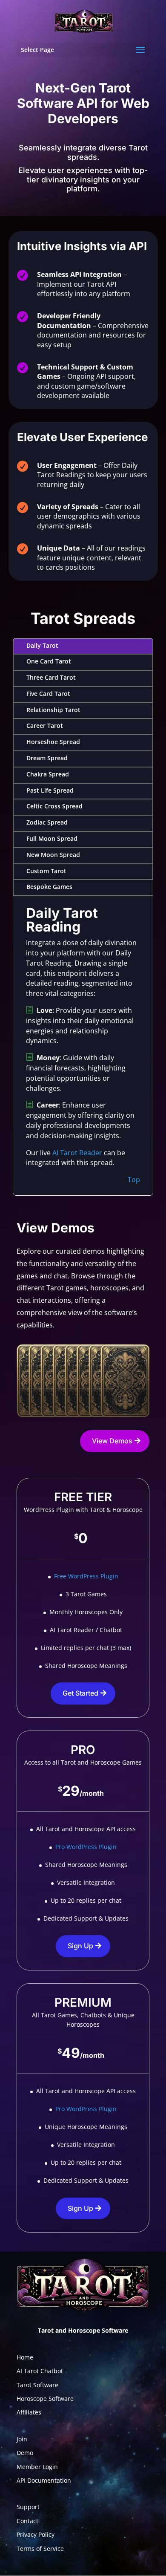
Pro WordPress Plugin (86, 1847)
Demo (25, 2453)
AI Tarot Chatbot (40, 2371)
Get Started (80, 1693)
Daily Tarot (42, 645)
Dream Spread (47, 758)
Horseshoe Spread (53, 742)
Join (22, 2439)
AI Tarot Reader (77, 1153)
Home (25, 2357)
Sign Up (80, 1946)
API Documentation (44, 2480)
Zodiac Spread (47, 822)
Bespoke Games (49, 887)
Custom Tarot (46, 871)
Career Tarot (45, 725)
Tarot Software (37, 2385)
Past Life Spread (50, 790)
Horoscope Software (45, 2399)
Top (134, 1180)
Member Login (37, 2467)
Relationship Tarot (53, 710)
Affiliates (29, 2412)
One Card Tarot (49, 661)
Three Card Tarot (51, 677)
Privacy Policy (36, 2534)
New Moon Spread (53, 855)
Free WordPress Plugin (86, 1576)
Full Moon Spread (52, 838)
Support (28, 2507)
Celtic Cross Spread (54, 806)
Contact (27, 2521)
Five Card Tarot (48, 694)
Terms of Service (40, 2549)
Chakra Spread (48, 774)
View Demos (112, 1441)
